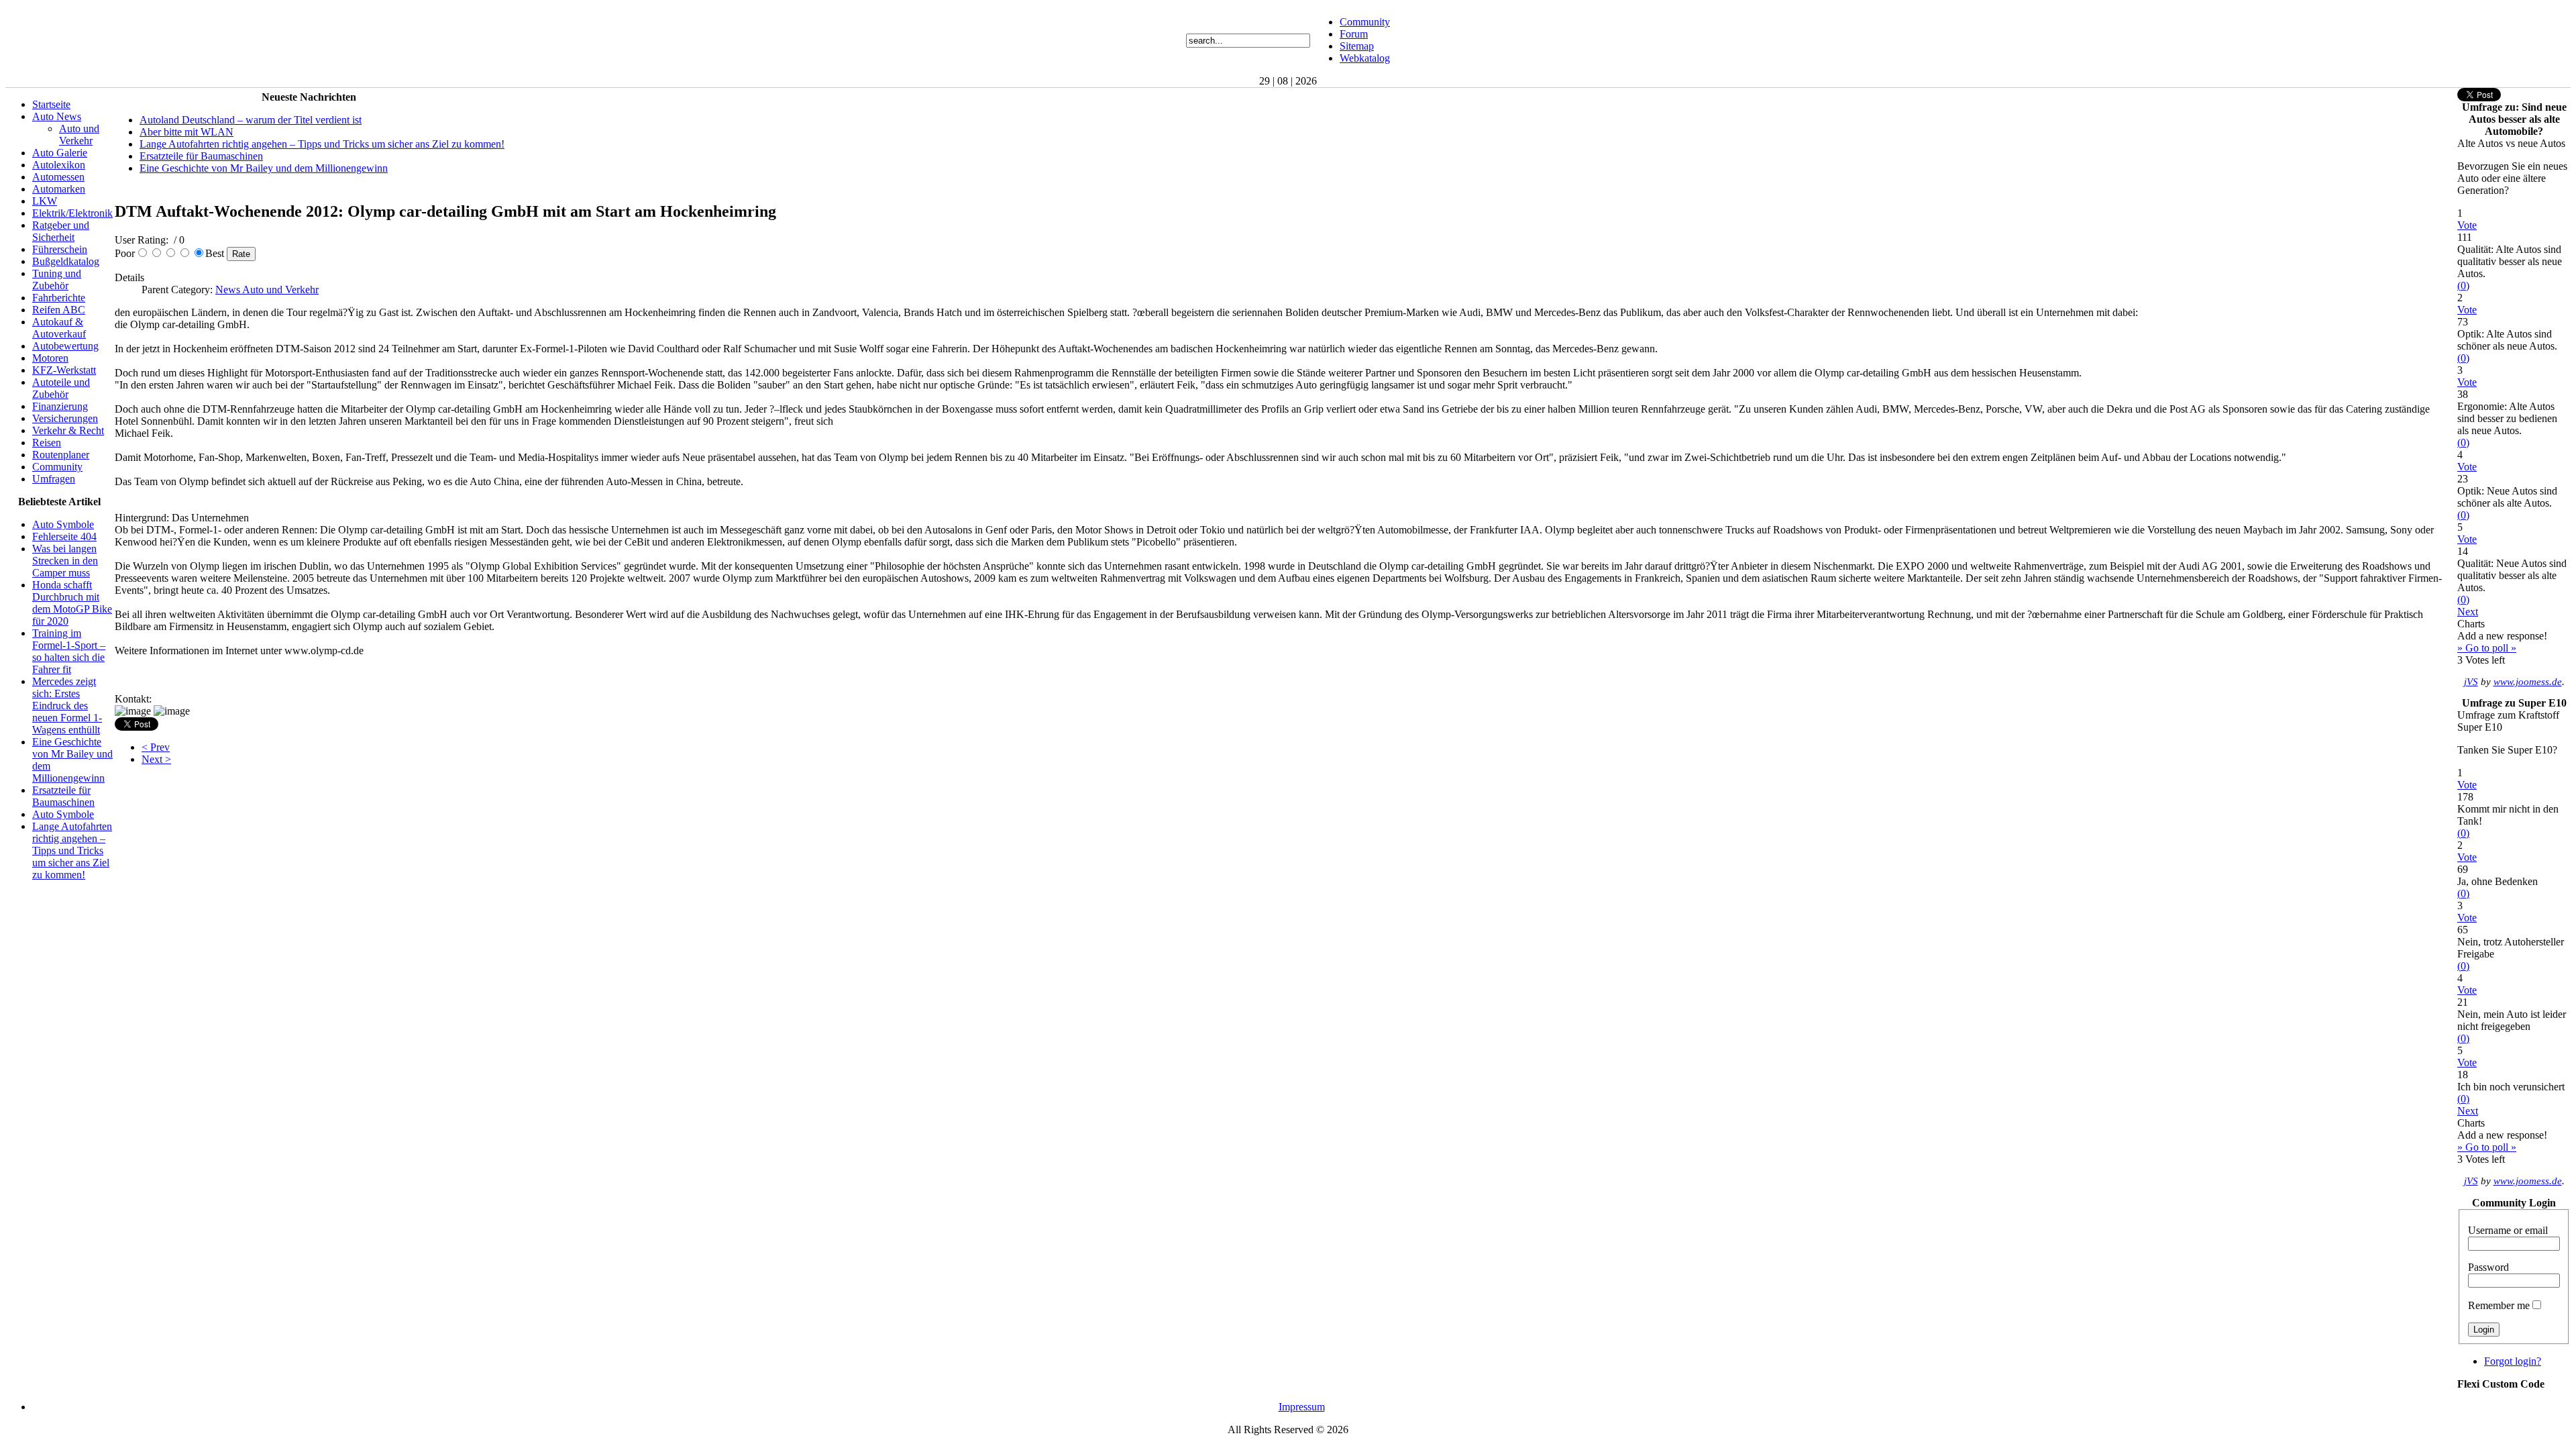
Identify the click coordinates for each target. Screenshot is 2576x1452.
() (2463, 286)
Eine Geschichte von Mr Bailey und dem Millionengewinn (264, 168)
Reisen (47, 443)
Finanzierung (60, 406)
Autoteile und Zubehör (61, 388)
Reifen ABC (59, 310)
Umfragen (54, 479)
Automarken (59, 189)
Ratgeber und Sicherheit (61, 231)
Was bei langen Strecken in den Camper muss (65, 561)
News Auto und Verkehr (267, 290)
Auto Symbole (63, 524)
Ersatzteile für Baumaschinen (63, 796)
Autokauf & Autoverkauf (59, 328)
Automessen (58, 177)
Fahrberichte (59, 298)
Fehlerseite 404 (64, 536)
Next (2468, 612)
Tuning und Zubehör (57, 279)
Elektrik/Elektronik (72, 213)
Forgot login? (2513, 1361)
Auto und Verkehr (79, 135)
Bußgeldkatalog (66, 261)
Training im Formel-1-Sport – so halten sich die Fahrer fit (69, 651)
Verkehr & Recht (68, 430)
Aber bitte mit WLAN (186, 132)
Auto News (57, 116)
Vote (2467, 225)
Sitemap (1357, 46)
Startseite (51, 104)
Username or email (2508, 1230)
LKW (45, 201)
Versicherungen (65, 418)
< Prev (156, 747)
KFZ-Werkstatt (64, 370)
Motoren (50, 358)
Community (1365, 22)
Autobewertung (65, 346)
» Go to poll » (2487, 648)
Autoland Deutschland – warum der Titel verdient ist (251, 120)
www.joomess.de (2528, 682)
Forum (1354, 34)
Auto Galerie (60, 153)
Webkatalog (1365, 58)
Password (2488, 1267)
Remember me (2499, 1305)
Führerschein (60, 249)
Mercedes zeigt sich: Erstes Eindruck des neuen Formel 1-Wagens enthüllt (67, 706)
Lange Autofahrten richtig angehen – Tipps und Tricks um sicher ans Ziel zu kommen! (72, 850)
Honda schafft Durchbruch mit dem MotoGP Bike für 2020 (72, 603)
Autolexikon (59, 165)
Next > (156, 759)
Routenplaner (61, 455)
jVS (2471, 682)
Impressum (1302, 1407)
